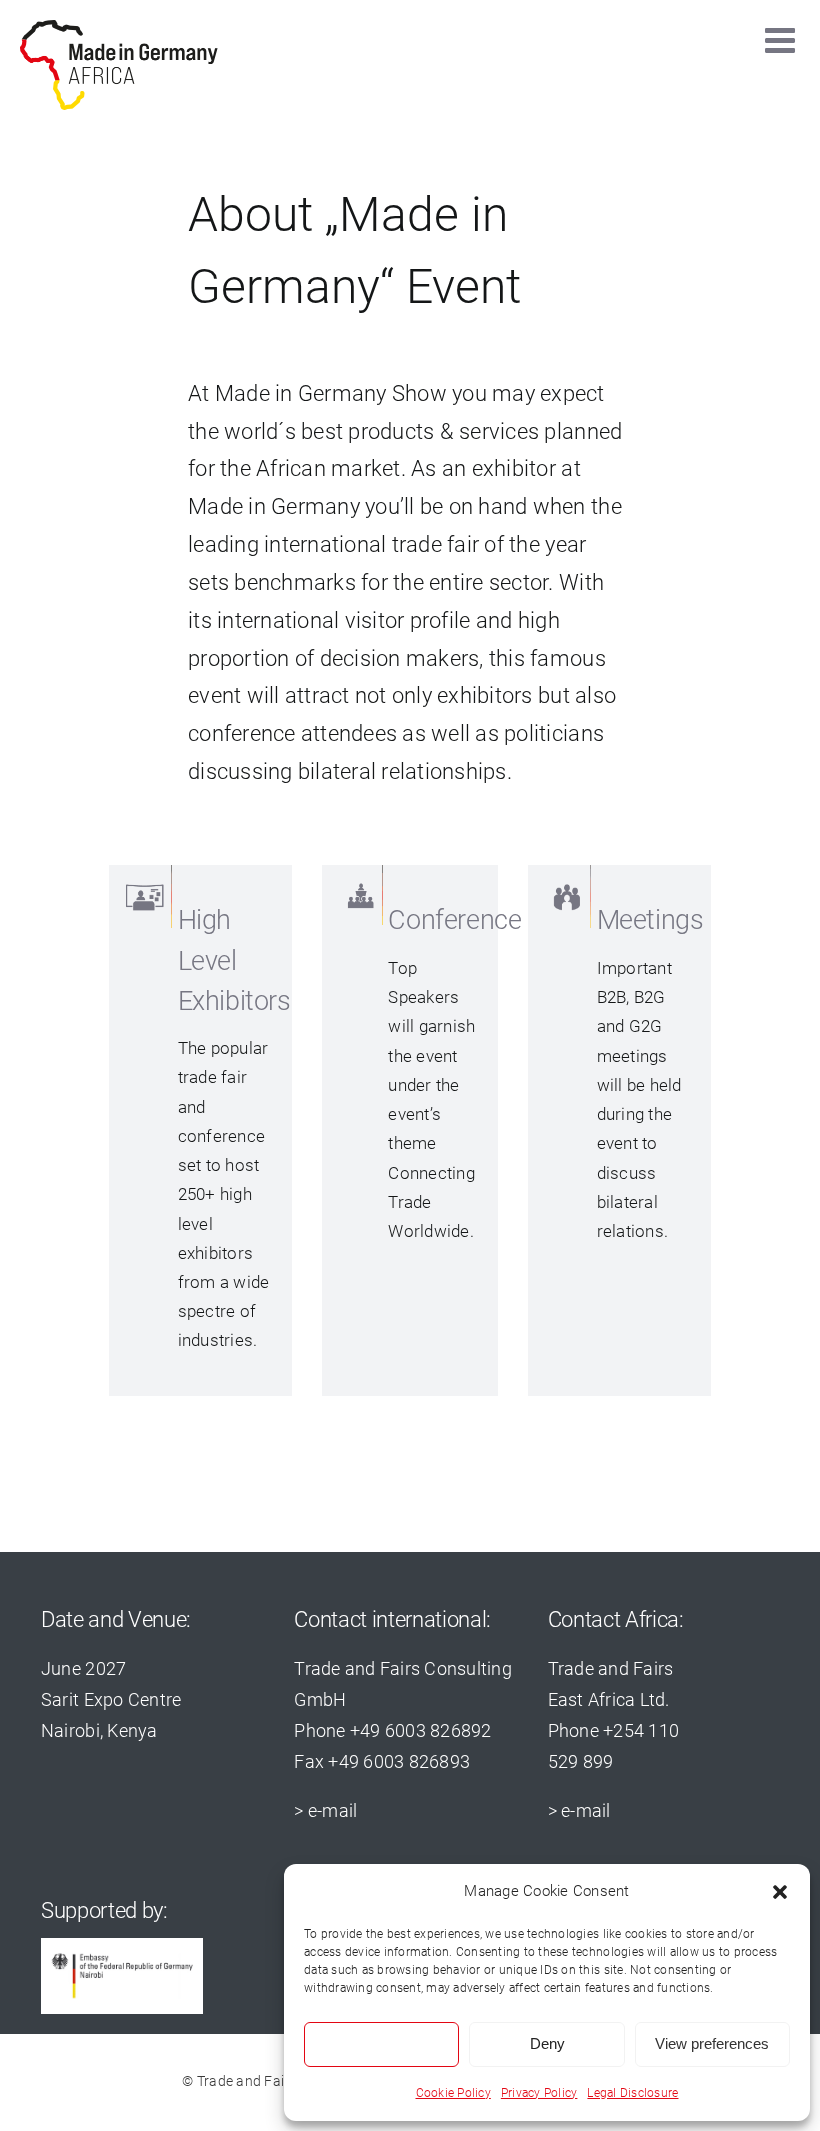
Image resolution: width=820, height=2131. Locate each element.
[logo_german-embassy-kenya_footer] (122, 1976)
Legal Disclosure (632, 2093)
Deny (547, 2043)
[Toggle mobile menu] (792, 39)
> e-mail (325, 1810)
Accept (382, 2043)
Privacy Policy (539, 2093)
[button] (780, 1892)
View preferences (712, 2043)
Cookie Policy (453, 2093)
